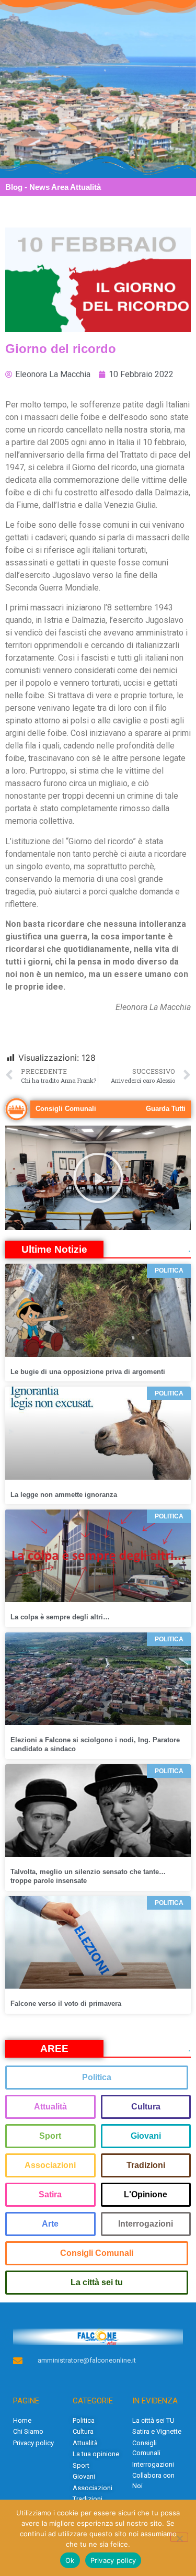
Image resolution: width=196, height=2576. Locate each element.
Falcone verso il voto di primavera (66, 2004)
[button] (98, 1178)
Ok (70, 2560)
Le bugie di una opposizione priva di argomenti (88, 1372)
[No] (179, 2537)
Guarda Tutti (166, 1109)
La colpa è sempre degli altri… (60, 1617)
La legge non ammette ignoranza (64, 1495)
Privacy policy (113, 2560)
